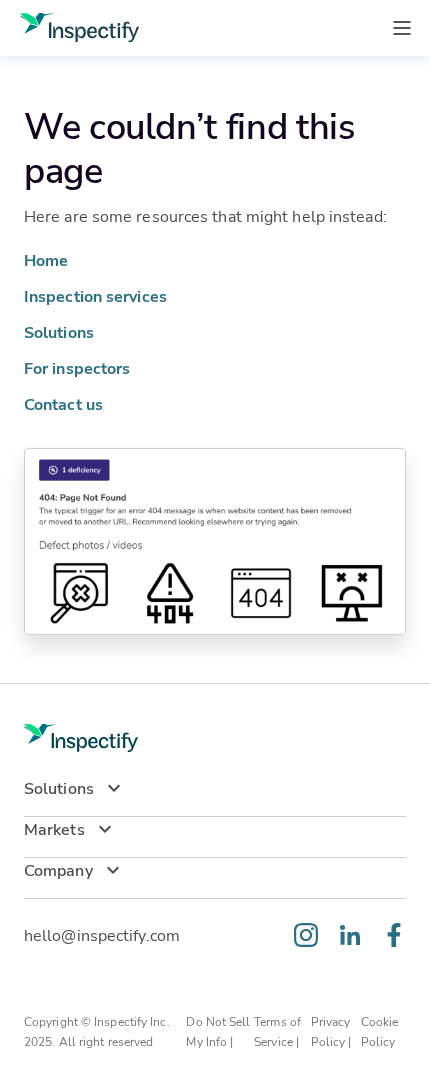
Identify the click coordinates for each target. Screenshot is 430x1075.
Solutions (59, 331)
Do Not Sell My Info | (218, 1031)
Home (46, 259)
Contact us (63, 403)
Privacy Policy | (333, 1031)
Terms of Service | (278, 1031)
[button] (215, 796)
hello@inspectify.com (102, 934)
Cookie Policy (380, 1031)
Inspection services (95, 295)
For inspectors (77, 367)
